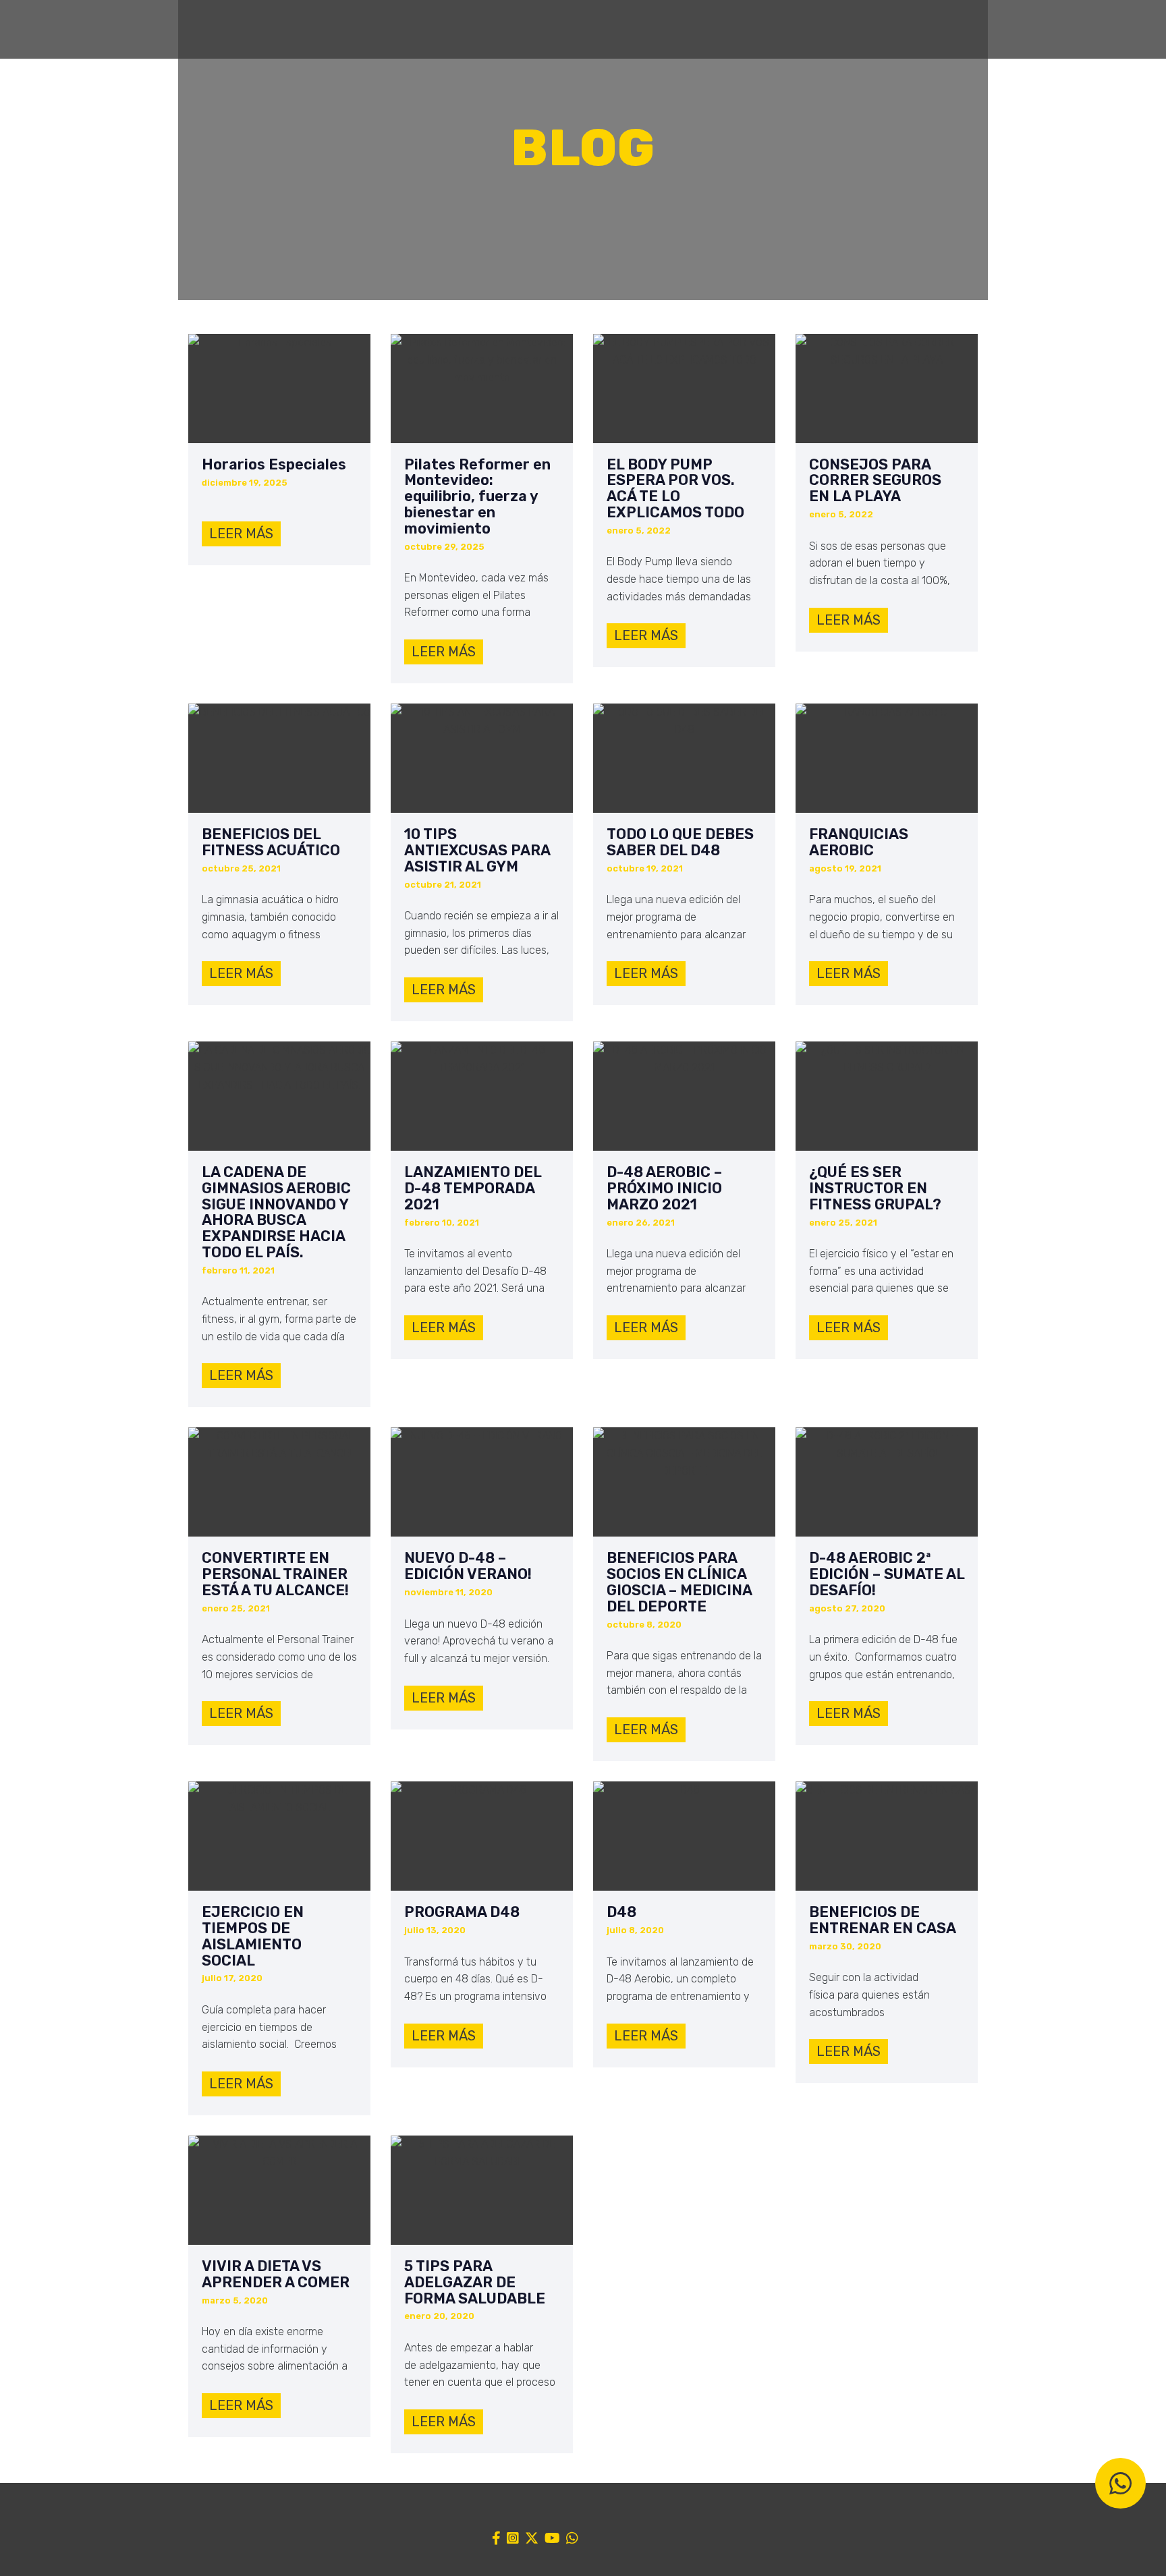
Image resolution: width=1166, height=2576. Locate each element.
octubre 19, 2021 (645, 868)
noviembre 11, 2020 (448, 1592)
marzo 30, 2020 (845, 1946)
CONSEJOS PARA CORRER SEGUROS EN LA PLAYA (875, 481)
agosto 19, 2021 (845, 868)
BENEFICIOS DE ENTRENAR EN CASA (883, 1920)
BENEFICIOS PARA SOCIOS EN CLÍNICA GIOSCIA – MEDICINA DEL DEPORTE (679, 1582)
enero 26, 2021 (641, 1223)
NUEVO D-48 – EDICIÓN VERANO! (468, 1566)
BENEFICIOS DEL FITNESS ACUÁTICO (271, 842)
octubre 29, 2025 (444, 547)
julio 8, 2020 (635, 1930)
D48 (621, 1912)
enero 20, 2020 (439, 2316)
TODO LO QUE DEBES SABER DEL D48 (680, 842)
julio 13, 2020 (435, 1930)
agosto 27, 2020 (847, 1608)
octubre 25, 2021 (241, 868)
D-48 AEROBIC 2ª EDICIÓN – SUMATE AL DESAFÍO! (887, 1574)
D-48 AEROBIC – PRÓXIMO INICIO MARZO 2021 (664, 1188)
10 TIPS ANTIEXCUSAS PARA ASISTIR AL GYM (477, 850)
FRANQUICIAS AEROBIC (859, 842)
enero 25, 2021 (843, 1223)
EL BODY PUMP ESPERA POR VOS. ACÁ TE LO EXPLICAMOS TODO (675, 489)
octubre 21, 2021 (443, 885)
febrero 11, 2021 (238, 1270)
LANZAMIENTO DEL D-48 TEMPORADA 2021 (473, 1188)
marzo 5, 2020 (235, 2300)
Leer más (241, 534)
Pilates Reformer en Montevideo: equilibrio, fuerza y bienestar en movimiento (477, 497)
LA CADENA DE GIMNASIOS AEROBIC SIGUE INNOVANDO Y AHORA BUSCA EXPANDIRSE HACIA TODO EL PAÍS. (276, 1212)
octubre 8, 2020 (644, 1625)
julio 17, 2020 (232, 1978)
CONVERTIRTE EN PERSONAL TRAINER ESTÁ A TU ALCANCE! (275, 1574)
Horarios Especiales (274, 465)
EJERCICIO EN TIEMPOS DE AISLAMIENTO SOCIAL (253, 1936)
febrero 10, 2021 (442, 1223)
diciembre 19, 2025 (245, 483)
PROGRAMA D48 (462, 1912)
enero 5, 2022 (639, 531)
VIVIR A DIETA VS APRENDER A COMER (276, 2274)
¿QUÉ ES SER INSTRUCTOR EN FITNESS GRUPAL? (875, 1188)
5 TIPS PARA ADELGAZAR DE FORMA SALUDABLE (475, 2282)
